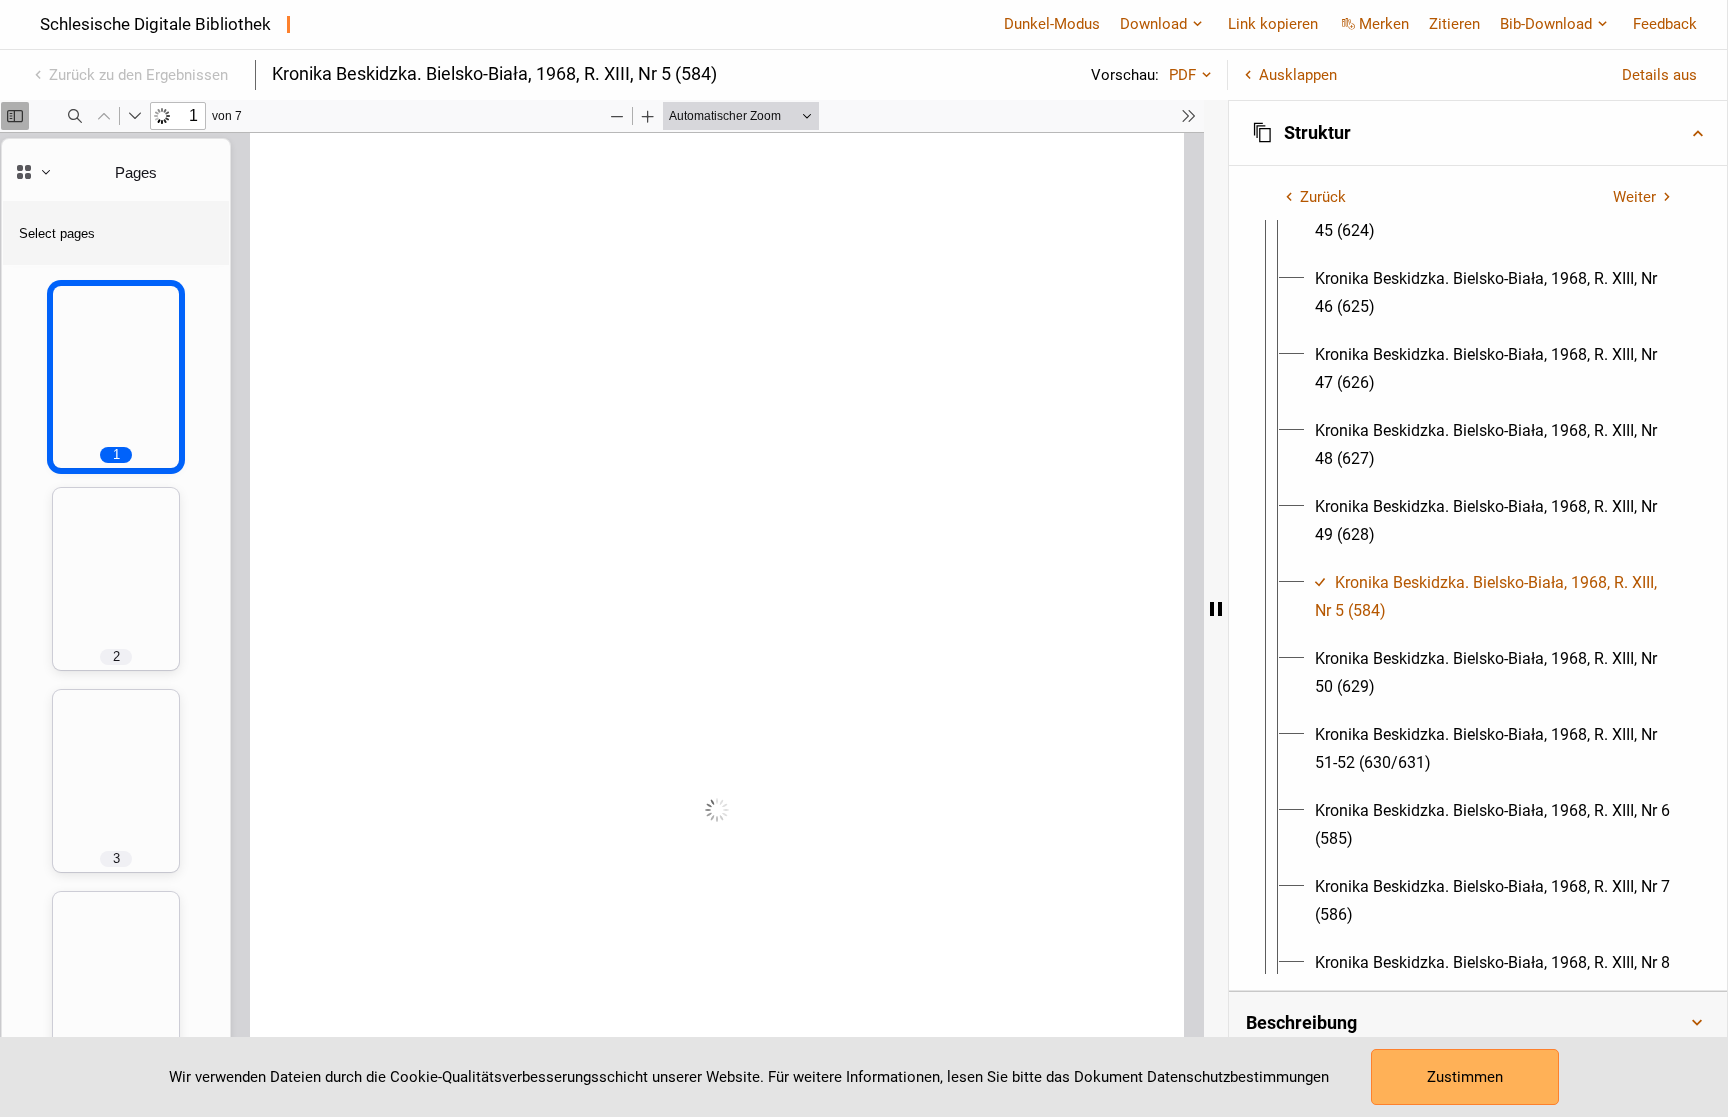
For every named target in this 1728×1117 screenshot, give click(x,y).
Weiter (1634, 197)
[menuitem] (1496, 293)
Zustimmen (1465, 1077)
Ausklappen (1298, 75)
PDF (1182, 75)
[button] (1478, 133)
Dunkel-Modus (1052, 24)
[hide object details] (1216, 608)
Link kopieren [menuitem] (1273, 24)
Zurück (1323, 197)
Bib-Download (1546, 24)
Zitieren (1454, 24)
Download (1153, 24)
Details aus (1659, 75)
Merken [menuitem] (1384, 24)
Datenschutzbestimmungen (1238, 1077)
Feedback (1665, 24)
